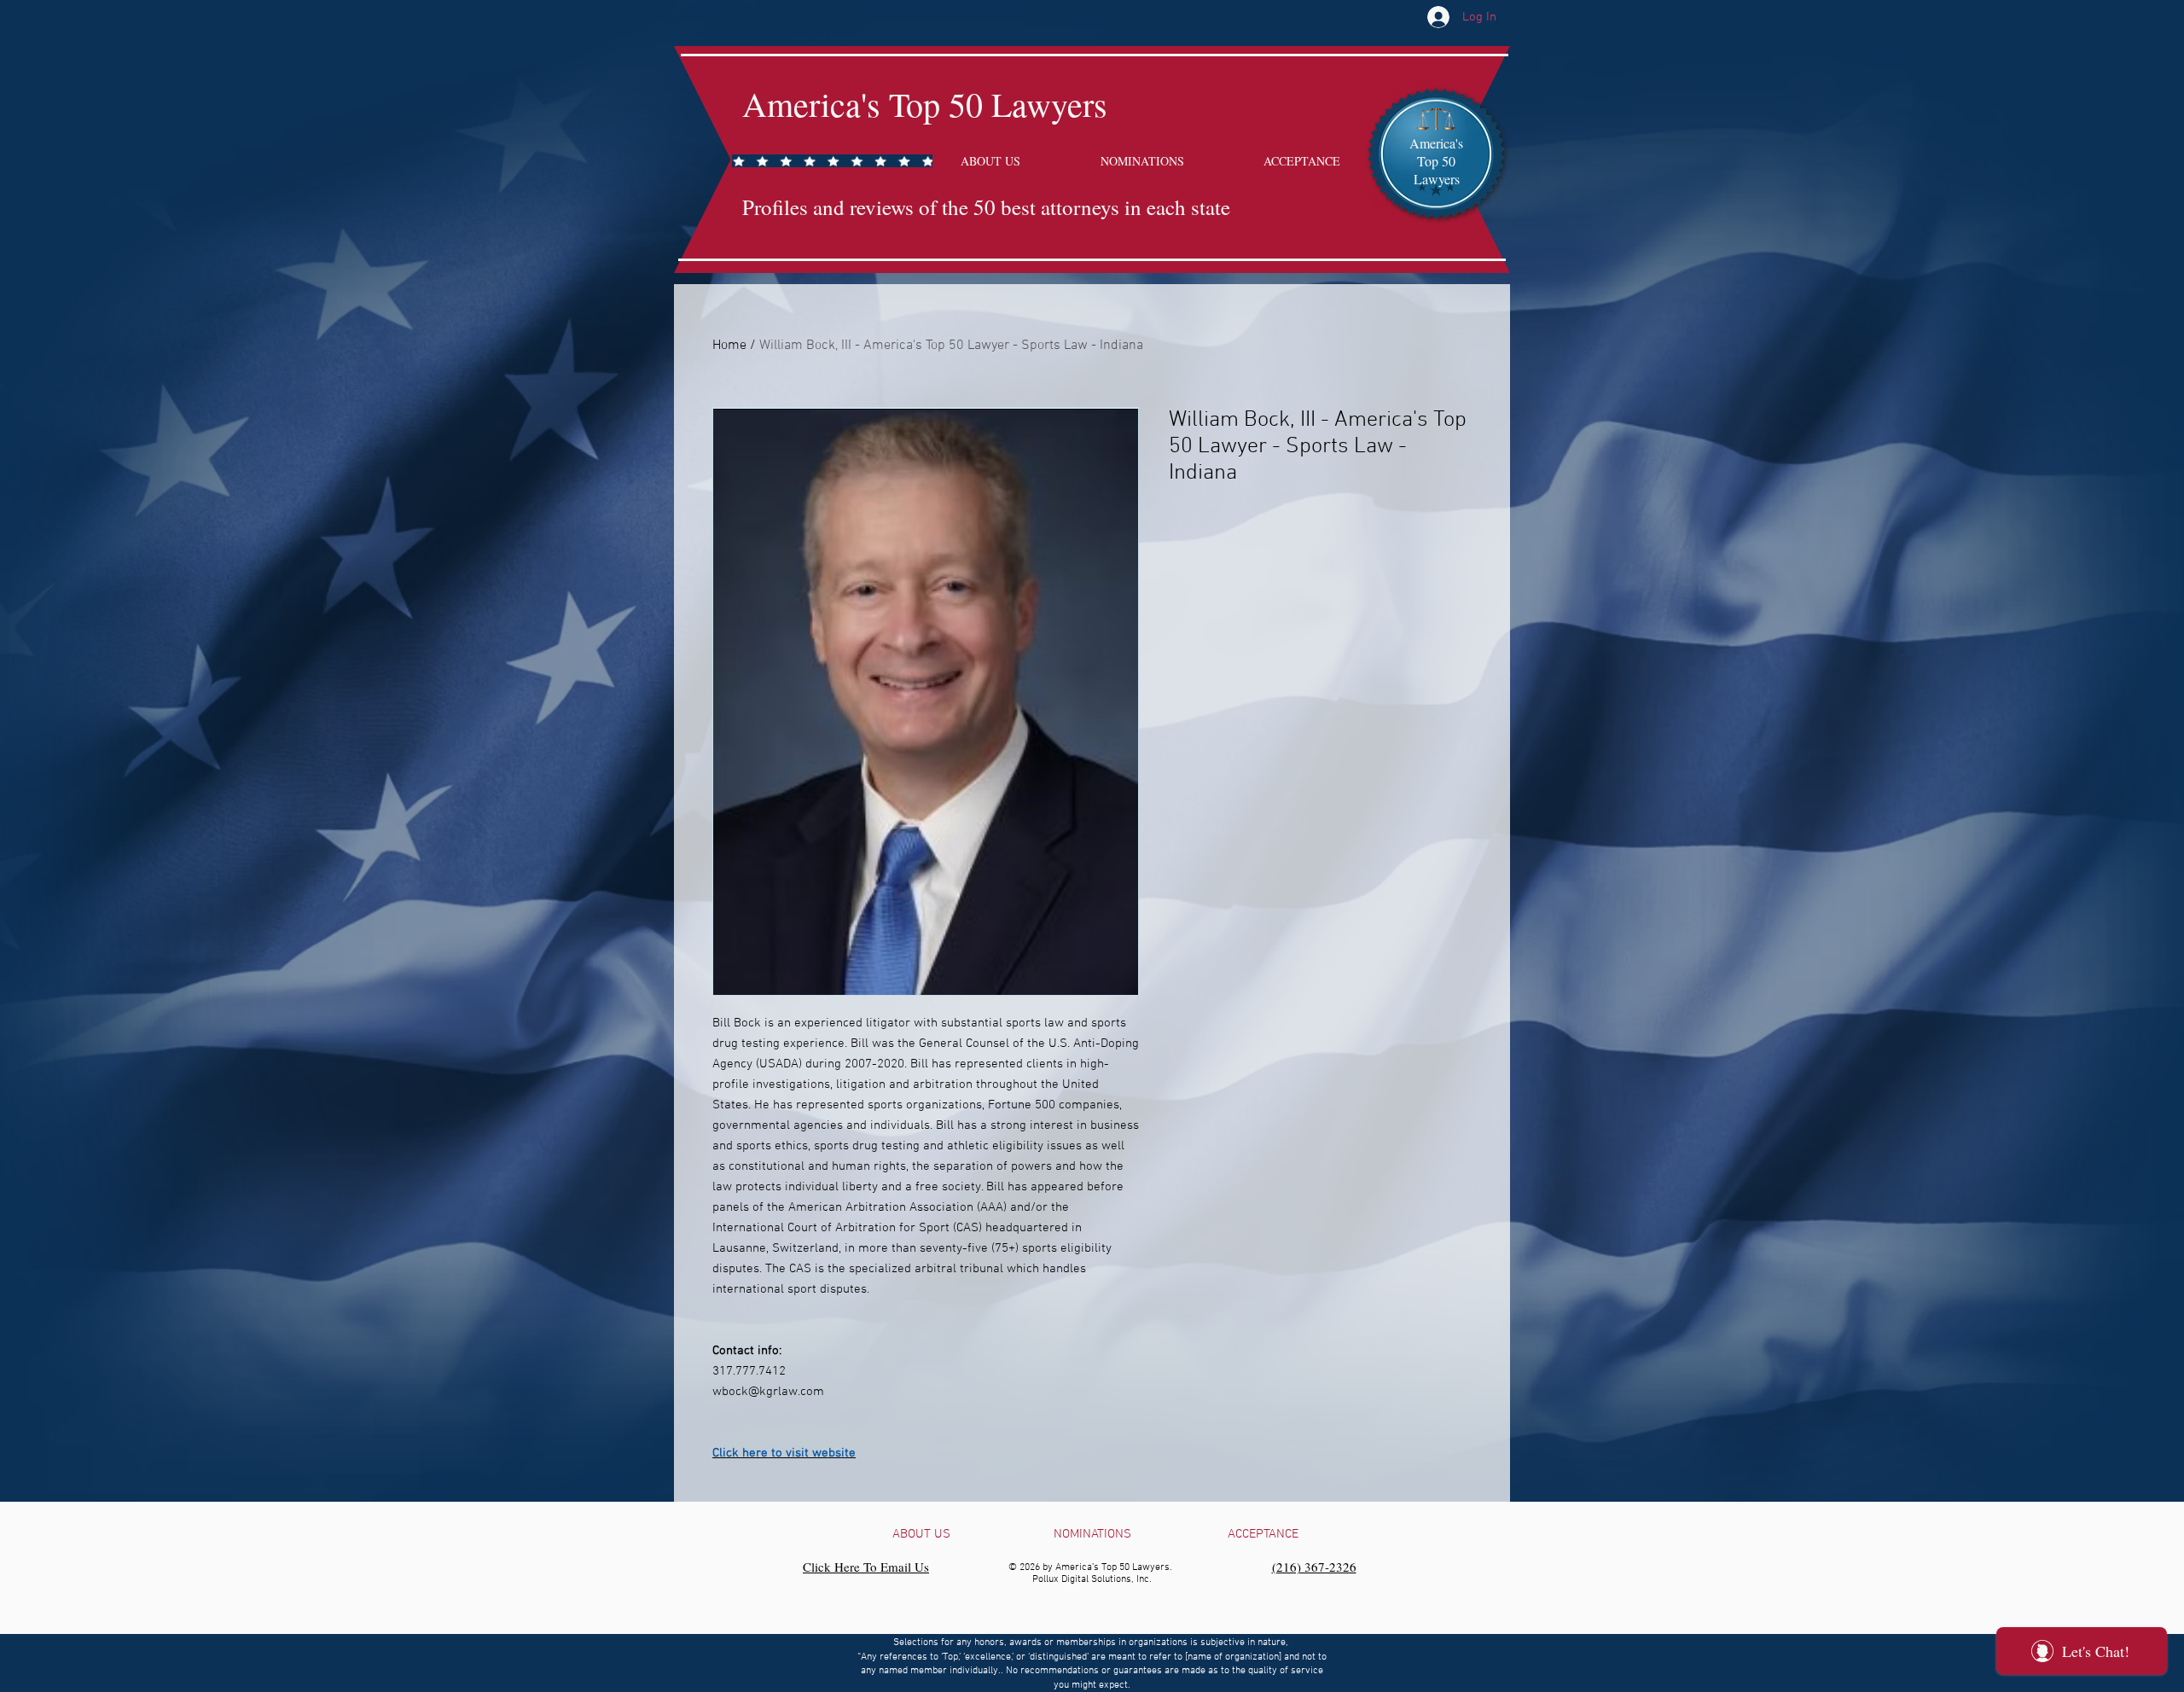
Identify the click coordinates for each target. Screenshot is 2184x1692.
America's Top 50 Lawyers (925, 104)
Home (729, 346)
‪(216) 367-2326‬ (1314, 1567)
